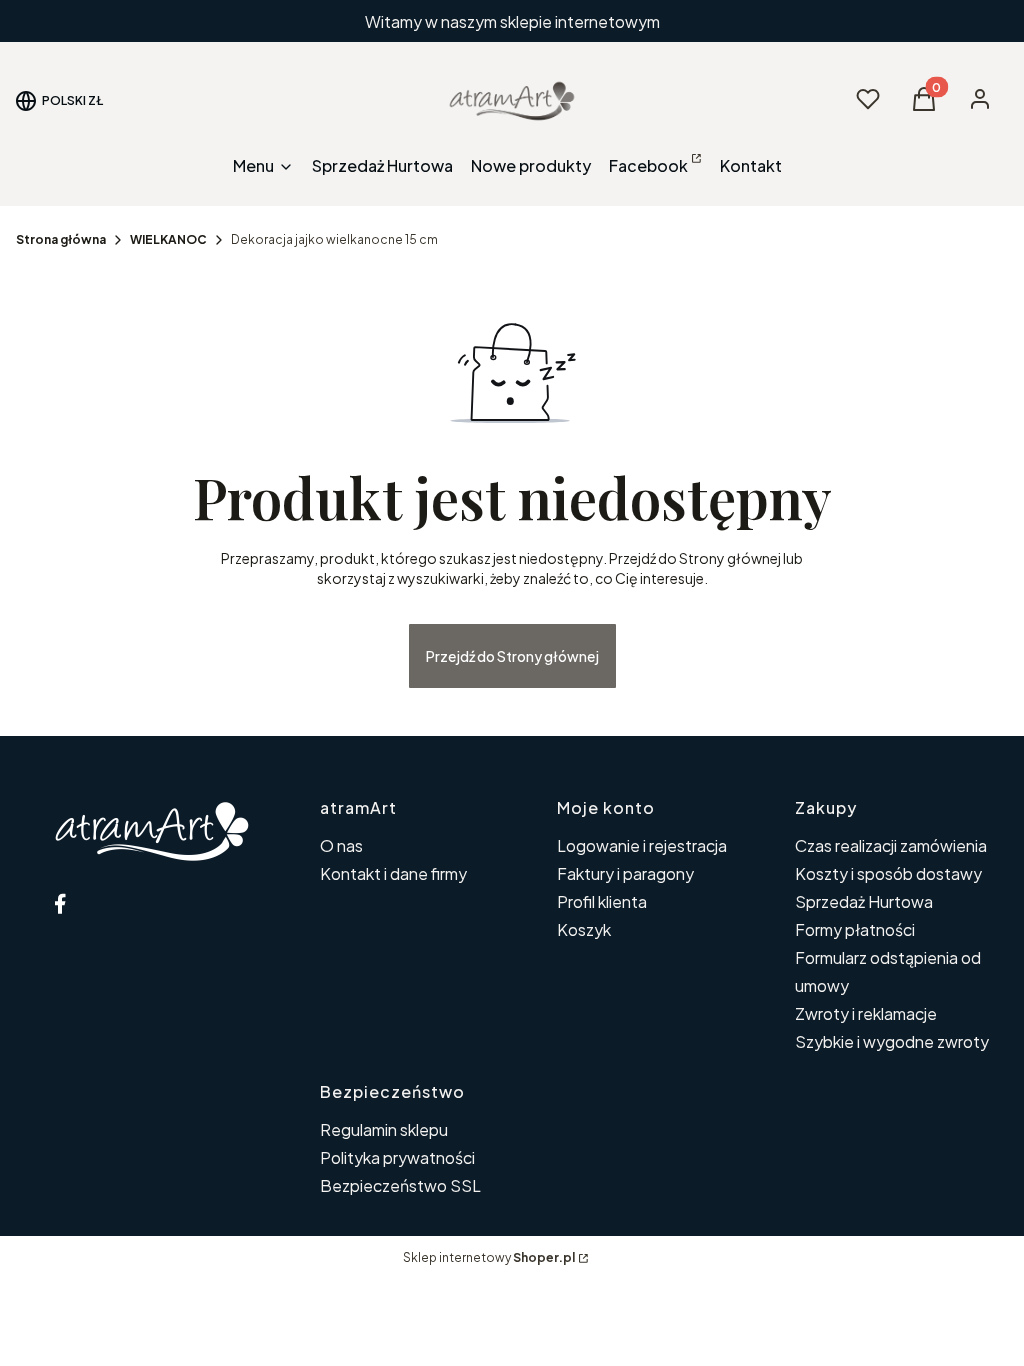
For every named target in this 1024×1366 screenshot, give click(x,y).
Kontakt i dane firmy (393, 873)
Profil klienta (602, 901)
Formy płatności (855, 929)
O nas (341, 845)
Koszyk (584, 929)
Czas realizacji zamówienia (891, 845)
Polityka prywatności (397, 1157)
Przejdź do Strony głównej (512, 656)
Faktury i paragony (625, 873)
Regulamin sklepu (384, 1129)
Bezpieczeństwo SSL (400, 1185)
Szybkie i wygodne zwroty (892, 1041)
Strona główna (61, 239)
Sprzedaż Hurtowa (864, 901)
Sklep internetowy (489, 1257)
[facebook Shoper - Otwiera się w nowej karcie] (60, 903)
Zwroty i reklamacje (866, 1013)
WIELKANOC (168, 239)
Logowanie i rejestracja (642, 845)
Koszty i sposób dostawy (888, 873)
